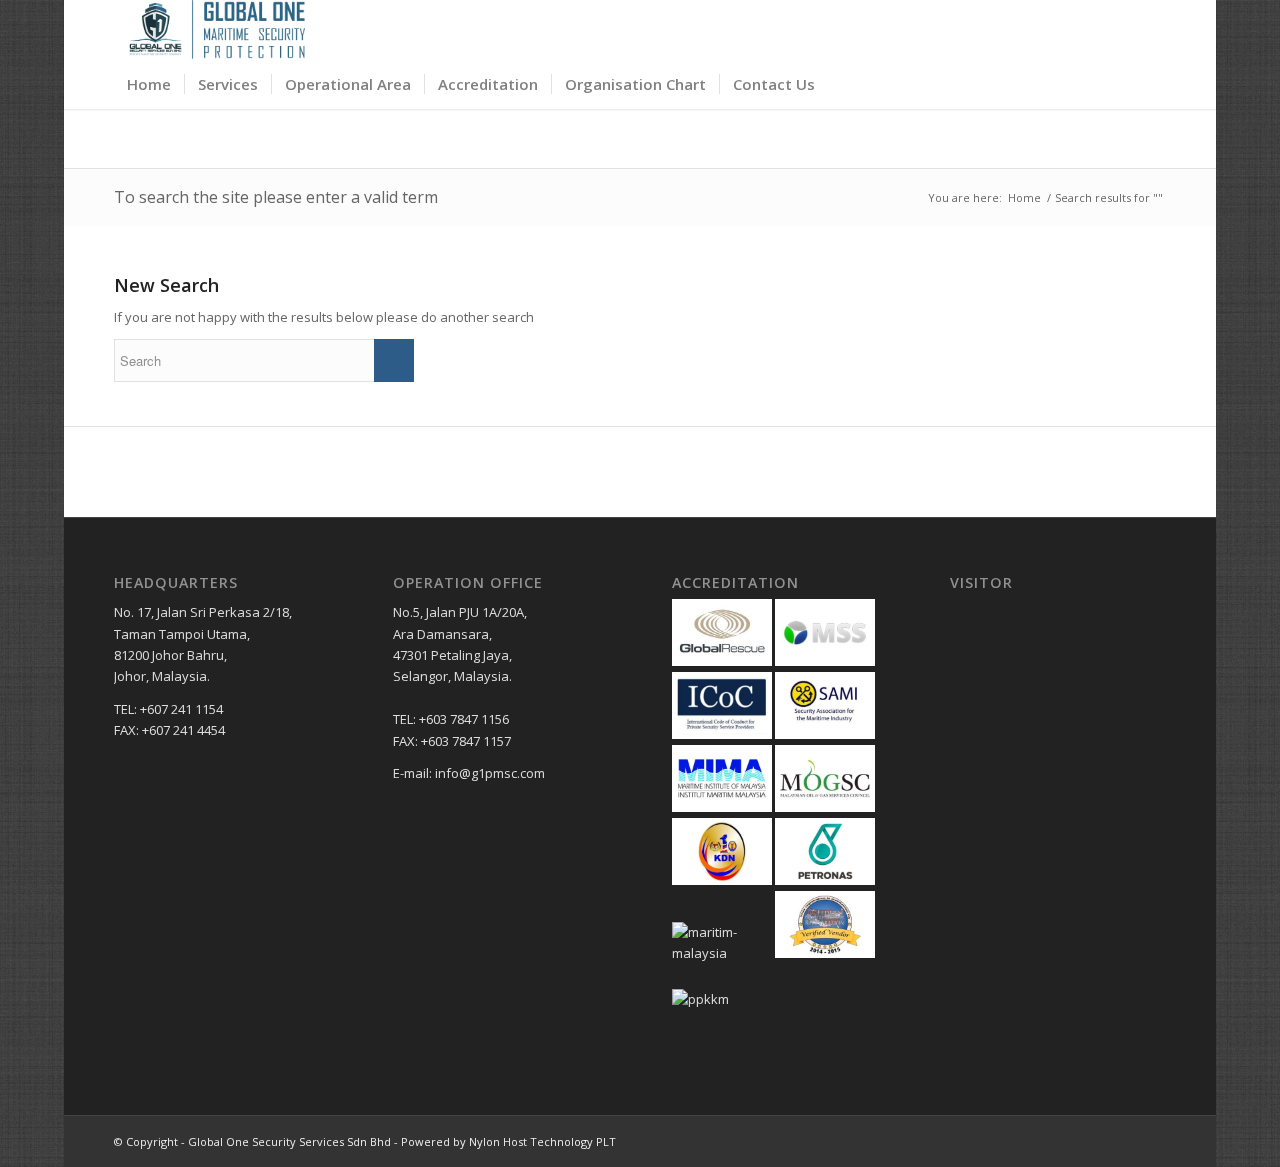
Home (1024, 197)
